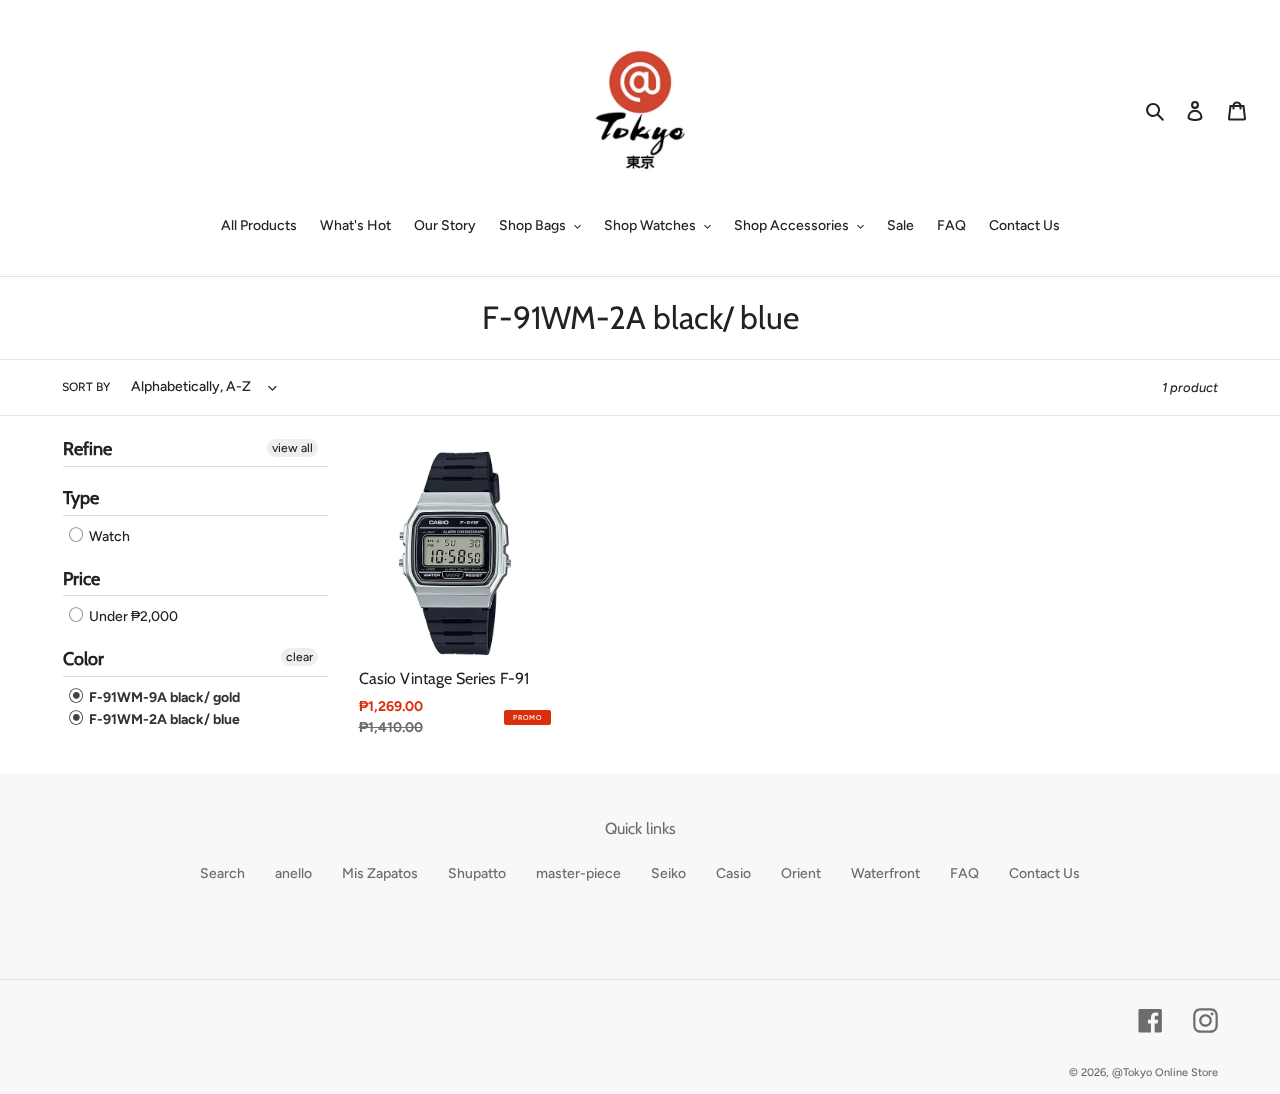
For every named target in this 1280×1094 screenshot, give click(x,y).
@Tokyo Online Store (1165, 1072)
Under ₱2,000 (132, 616)
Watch (108, 536)
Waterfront (885, 873)
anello (293, 873)
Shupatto (477, 873)
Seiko (668, 873)
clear (299, 657)
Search (222, 873)
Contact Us (1044, 873)
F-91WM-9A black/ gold (163, 697)
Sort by (86, 387)
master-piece (578, 873)
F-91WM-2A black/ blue (163, 719)
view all (292, 448)
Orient (801, 873)
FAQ (964, 873)
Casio (733, 873)
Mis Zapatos (380, 873)
